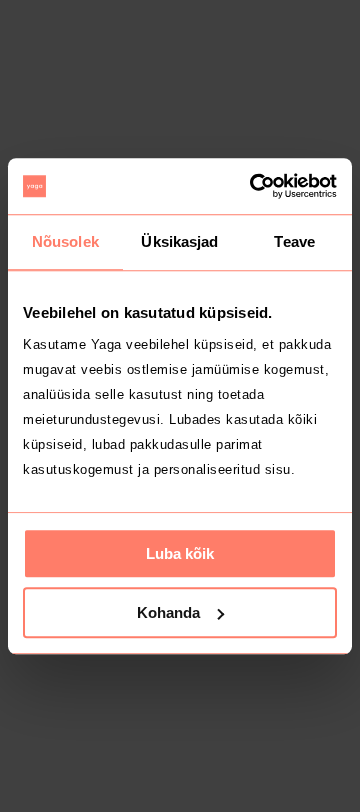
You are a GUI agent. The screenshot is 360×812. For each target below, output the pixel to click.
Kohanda (168, 612)
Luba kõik (180, 553)
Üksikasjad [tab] (179, 241)
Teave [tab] (294, 241)
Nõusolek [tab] (65, 241)
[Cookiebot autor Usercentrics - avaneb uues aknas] (254, 186)
